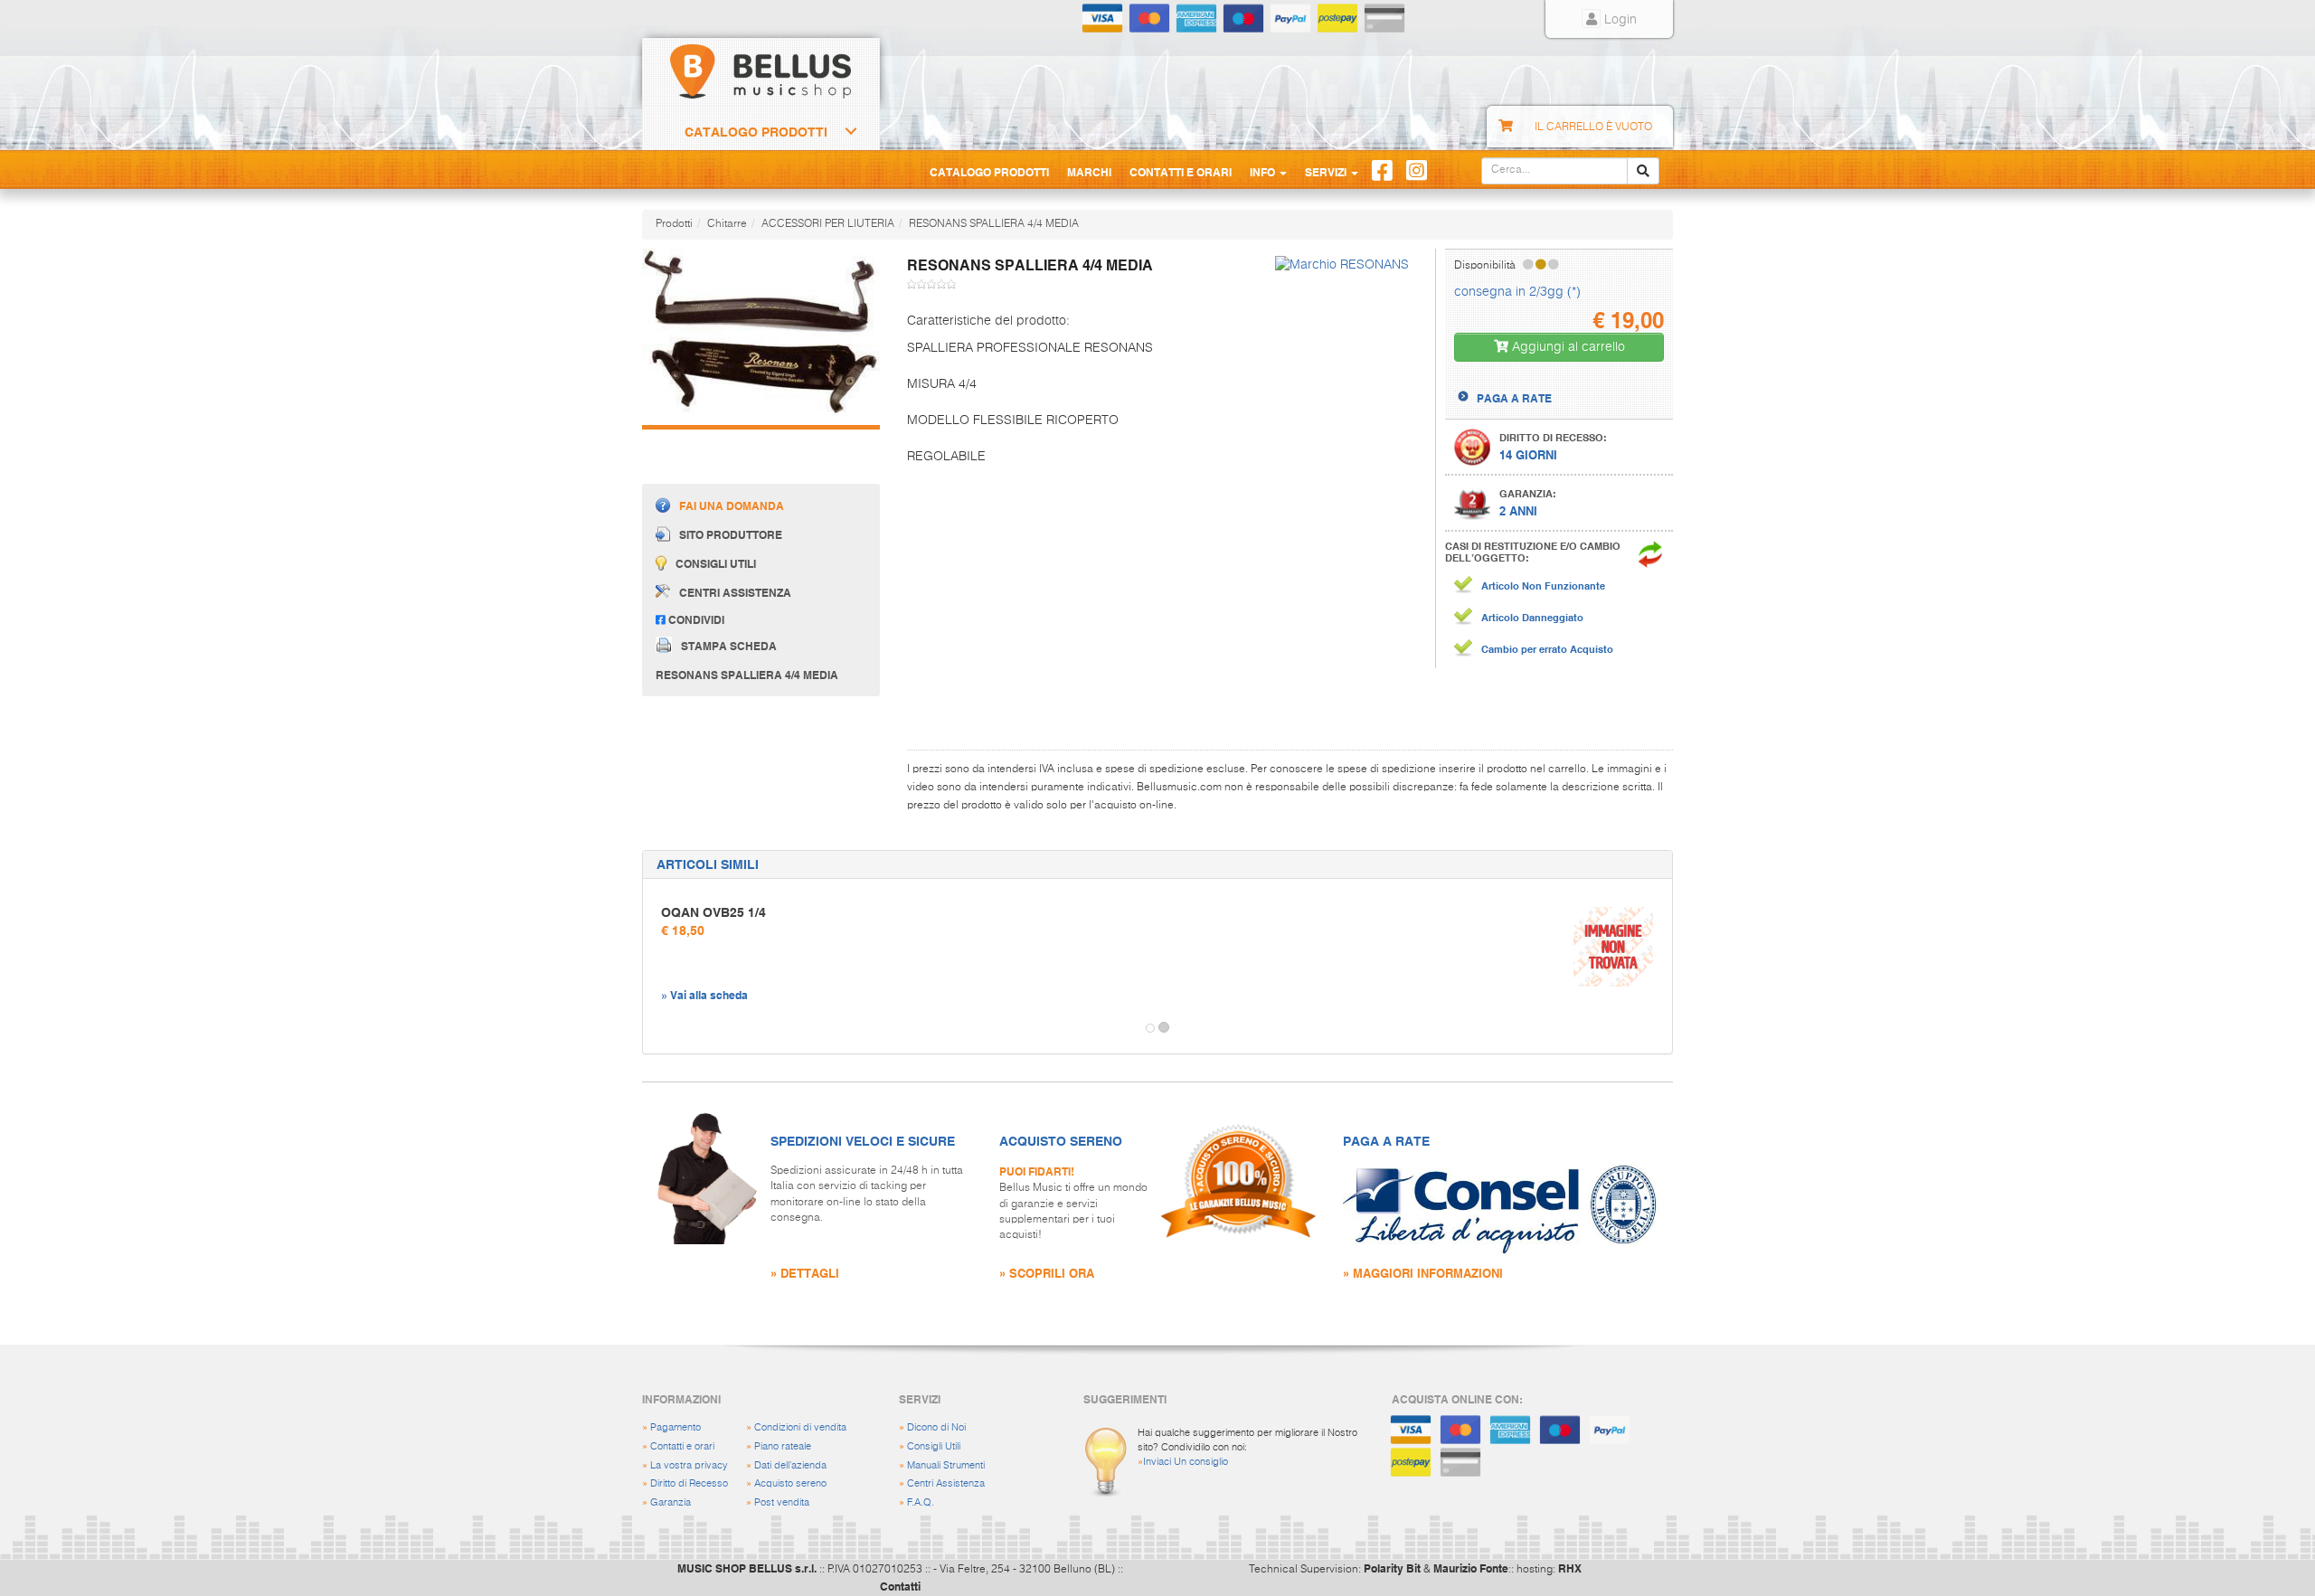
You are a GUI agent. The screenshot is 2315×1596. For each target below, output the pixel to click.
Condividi (695, 619)
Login (1619, 20)
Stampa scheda (729, 646)
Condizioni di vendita (800, 1427)
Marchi (1089, 172)
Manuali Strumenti (946, 1465)
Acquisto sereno (790, 1483)
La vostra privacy (689, 1465)
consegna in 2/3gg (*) (1517, 292)
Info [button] (1264, 172)
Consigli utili (716, 563)
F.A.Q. (921, 1502)
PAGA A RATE (1514, 398)
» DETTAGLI (805, 1273)
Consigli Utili (934, 1446)
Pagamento (676, 1427)
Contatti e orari (682, 1446)
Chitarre (727, 224)
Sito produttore (731, 534)
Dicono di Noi (936, 1427)
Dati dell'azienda (790, 1465)
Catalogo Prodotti (756, 132)
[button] (659, 1028)
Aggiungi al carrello (1567, 347)
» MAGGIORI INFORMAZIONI (1423, 1273)
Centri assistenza (735, 592)
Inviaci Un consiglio (1186, 1462)
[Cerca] (1643, 171)
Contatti (900, 1586)
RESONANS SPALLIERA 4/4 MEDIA (994, 224)
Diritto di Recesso (689, 1483)
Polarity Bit (1392, 1568)
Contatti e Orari (1181, 172)
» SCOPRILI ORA (1047, 1273)
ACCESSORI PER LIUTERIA (828, 224)
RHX (1570, 1568)
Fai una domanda (732, 505)
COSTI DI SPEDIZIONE (1534, 382)
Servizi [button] (1327, 172)
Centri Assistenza (946, 1483)
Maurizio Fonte (1471, 1568)
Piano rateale (783, 1446)
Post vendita (782, 1502)
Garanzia (671, 1502)
